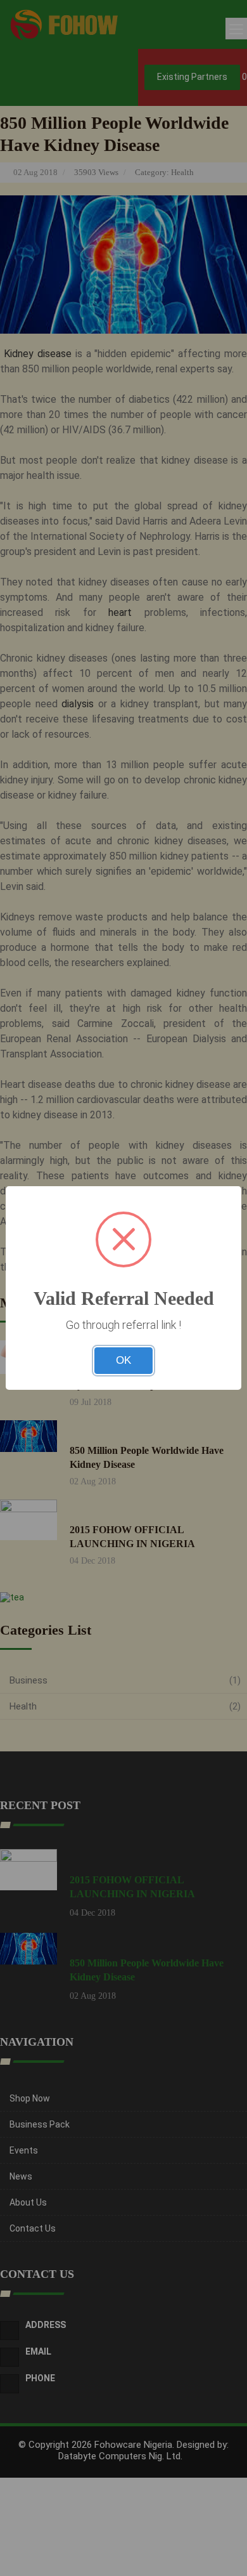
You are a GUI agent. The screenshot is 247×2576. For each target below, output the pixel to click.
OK (123, 1360)
